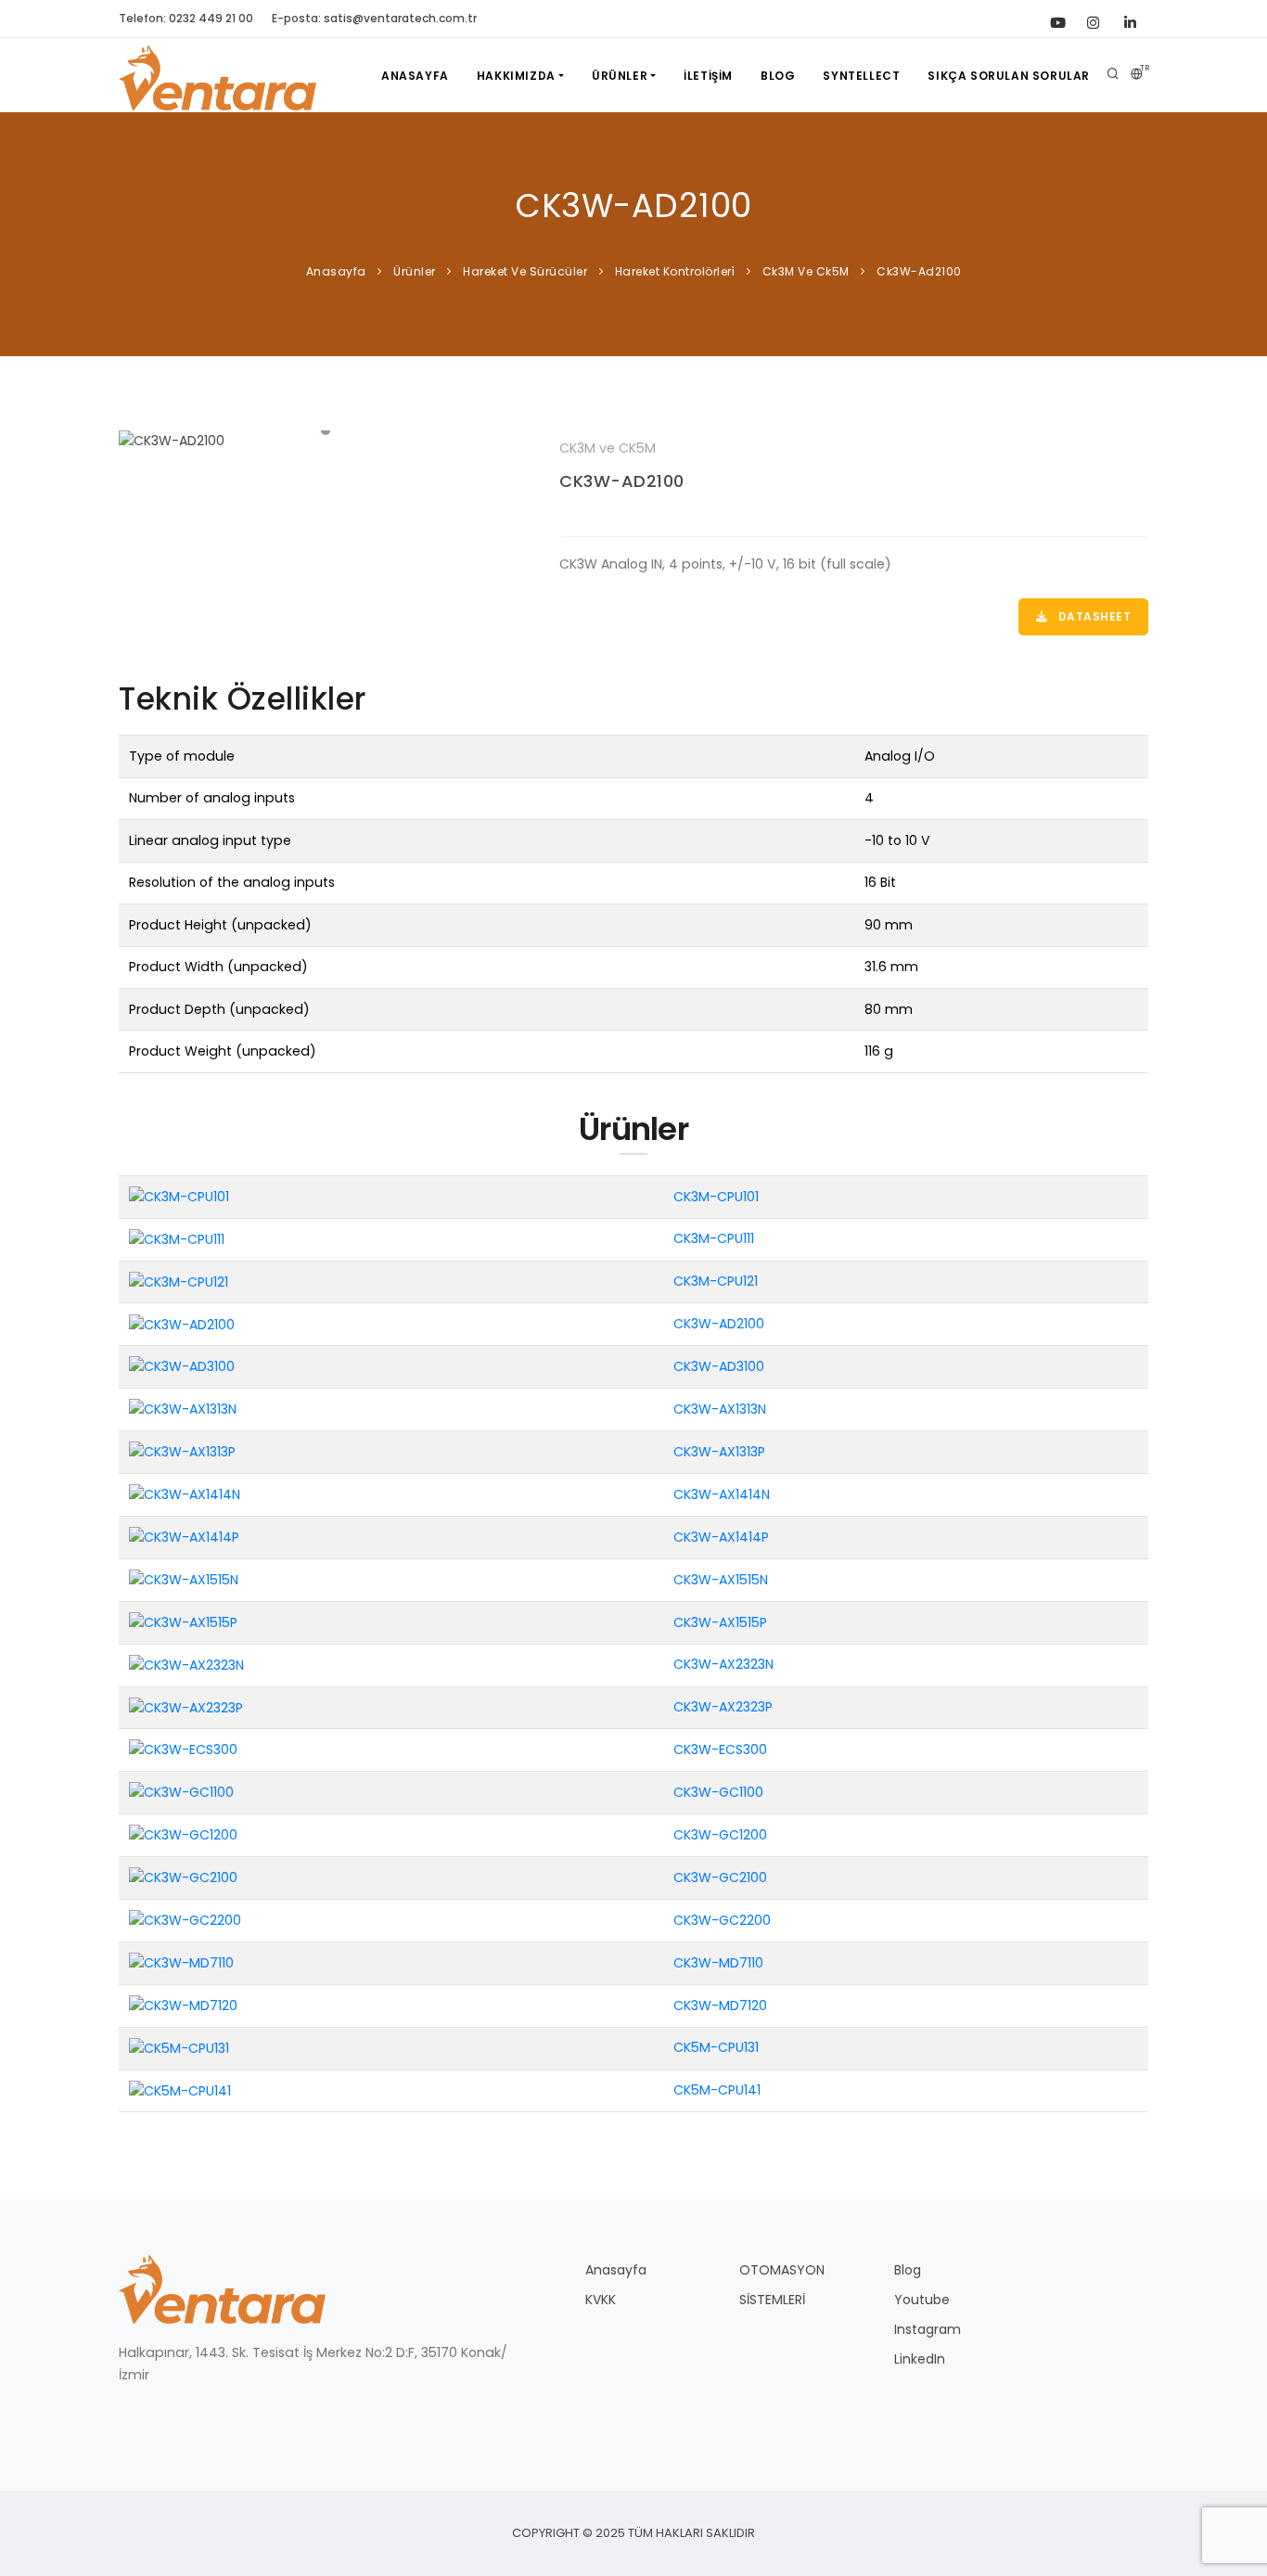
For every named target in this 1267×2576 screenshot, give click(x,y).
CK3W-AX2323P (723, 1707)
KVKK (601, 2300)
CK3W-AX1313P (719, 1452)
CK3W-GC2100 (720, 1878)
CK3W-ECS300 (720, 1749)
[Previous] (137, 439)
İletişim (708, 76)
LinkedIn (920, 2359)
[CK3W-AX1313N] (183, 1409)
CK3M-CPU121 (716, 1281)
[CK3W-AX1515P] (183, 1621)
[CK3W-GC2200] (185, 1920)
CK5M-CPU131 (716, 2047)
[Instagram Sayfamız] (1093, 19)
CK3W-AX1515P (720, 1622)
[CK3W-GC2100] (183, 1878)
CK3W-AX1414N (722, 1494)
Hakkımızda (516, 76)
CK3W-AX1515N (721, 1580)
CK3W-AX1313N (720, 1409)
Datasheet (1093, 616)
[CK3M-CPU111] (177, 1238)
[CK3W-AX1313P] (182, 1452)
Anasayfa (415, 76)
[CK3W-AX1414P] (184, 1536)
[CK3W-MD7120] (183, 2005)
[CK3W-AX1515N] (184, 1579)
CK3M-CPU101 (716, 1197)
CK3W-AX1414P (721, 1537)
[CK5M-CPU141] (180, 2090)
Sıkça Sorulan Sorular (1009, 76)
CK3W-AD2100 (622, 481)
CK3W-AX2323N (723, 1664)
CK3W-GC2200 (722, 1920)
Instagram (928, 2329)
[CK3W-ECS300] (183, 1749)
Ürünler (620, 76)
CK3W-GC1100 (718, 1792)
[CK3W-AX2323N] (186, 1664)
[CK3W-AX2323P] (186, 1707)
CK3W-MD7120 (720, 2006)
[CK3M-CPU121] (179, 1281)
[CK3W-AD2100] (325, 441)
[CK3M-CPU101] (179, 1196)
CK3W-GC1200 (720, 1835)
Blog (778, 76)
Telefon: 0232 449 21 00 (186, 18)
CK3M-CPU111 (714, 1238)
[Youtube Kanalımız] (1056, 19)
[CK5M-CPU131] (179, 2047)
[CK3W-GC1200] (183, 1835)
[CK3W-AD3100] (182, 1366)
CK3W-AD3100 (719, 1366)
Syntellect (861, 76)
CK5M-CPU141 (717, 2090)
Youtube (922, 2300)
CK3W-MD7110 (718, 1963)
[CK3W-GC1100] (181, 1792)
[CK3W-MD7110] (181, 1962)
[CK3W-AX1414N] (185, 1494)
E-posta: (374, 18)
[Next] (513, 439)
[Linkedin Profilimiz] (1130, 19)
